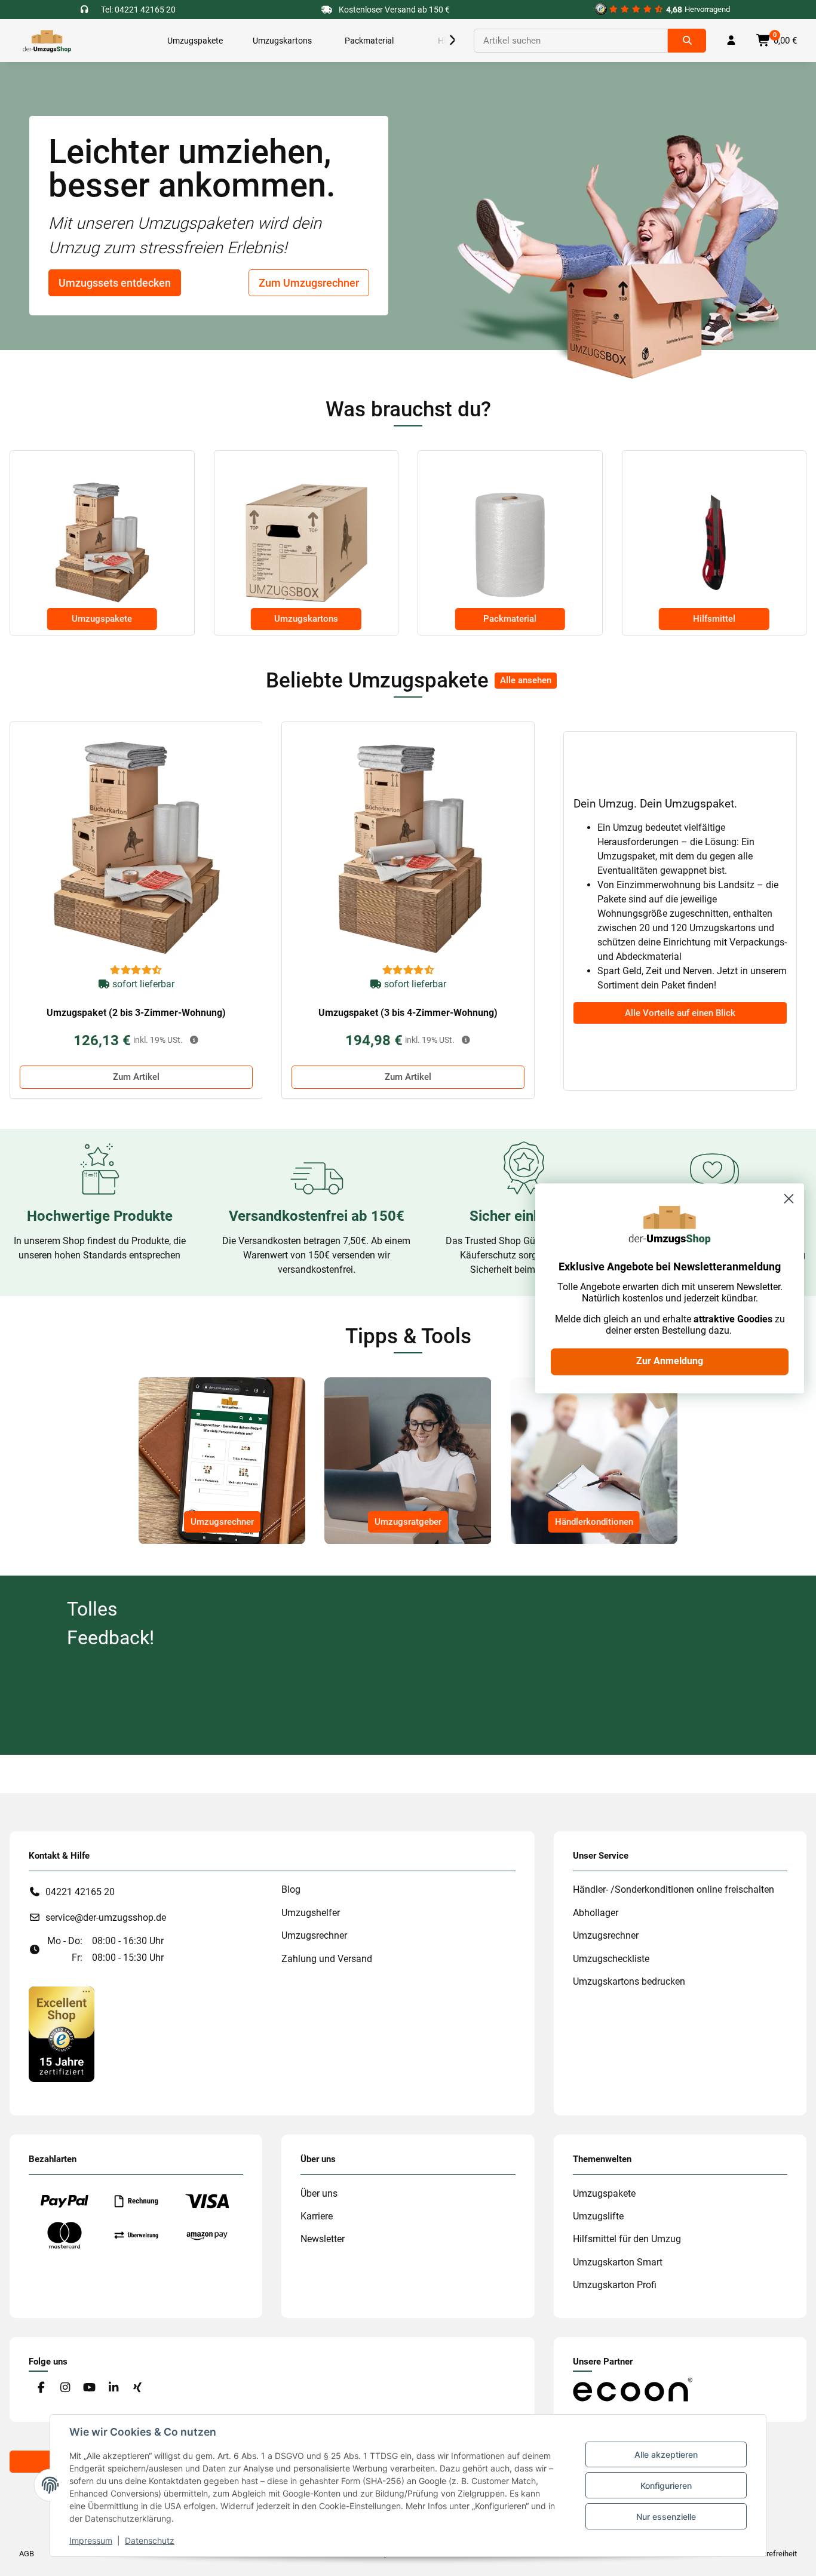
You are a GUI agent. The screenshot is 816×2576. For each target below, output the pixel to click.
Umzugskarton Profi (615, 2285)
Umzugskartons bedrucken (629, 1981)
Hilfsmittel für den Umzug (627, 2239)
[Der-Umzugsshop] (47, 41)
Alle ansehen (526, 680)
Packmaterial (510, 619)
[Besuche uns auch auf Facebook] (41, 2388)
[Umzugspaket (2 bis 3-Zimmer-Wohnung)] (136, 848)
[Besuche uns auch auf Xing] (138, 2388)
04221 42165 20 (80, 1892)
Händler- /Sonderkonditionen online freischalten (674, 1889)
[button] (440, 41)
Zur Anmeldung (670, 1361)
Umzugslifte (598, 2216)
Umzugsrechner (222, 1522)
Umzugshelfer (311, 1913)
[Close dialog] (789, 1198)
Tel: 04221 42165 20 (138, 10)
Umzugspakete (102, 619)
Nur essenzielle (666, 2517)
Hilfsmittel (714, 619)
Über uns (319, 2193)
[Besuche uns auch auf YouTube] (89, 2388)
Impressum (91, 2540)
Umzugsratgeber (408, 1522)
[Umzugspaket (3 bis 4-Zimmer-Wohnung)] (408, 848)
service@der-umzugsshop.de (106, 1918)
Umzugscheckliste (611, 1959)
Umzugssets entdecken (115, 283)
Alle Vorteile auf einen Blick (680, 1013)
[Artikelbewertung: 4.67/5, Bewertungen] (409, 971)
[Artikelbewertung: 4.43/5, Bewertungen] (136, 971)
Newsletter (323, 2239)
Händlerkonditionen (594, 1522)
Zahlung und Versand (327, 1959)
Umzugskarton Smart (618, 2262)
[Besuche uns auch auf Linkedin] (113, 2388)
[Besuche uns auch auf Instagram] (65, 2388)
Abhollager (596, 1913)
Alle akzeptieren (666, 2454)
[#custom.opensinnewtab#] (62, 2033)
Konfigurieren (666, 2486)
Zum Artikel (136, 1077)
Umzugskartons (306, 619)
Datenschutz (150, 2540)
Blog (291, 1889)
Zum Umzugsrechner (309, 283)
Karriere (317, 2216)
